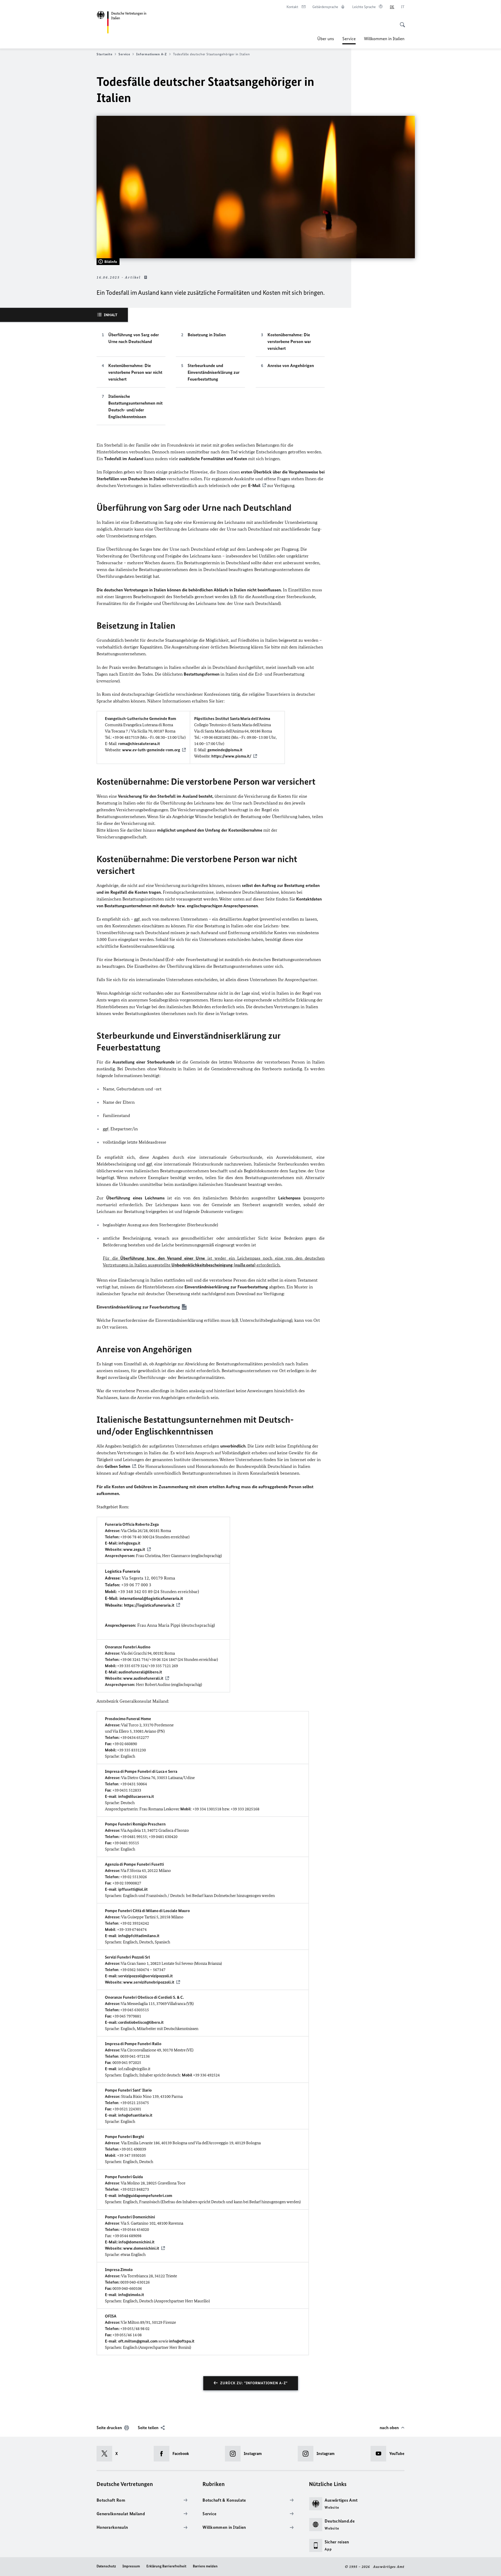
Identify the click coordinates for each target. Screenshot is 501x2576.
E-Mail (254, 485)
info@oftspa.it (182, 2341)
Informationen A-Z (151, 54)
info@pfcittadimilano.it (139, 1936)
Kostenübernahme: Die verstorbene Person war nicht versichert (135, 372)
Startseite (104, 54)
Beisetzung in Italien (207, 335)
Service (349, 40)
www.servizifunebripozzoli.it (149, 1982)
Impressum (131, 2566)
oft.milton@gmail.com (138, 2341)
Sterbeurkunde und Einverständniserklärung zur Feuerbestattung (214, 372)
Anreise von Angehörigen (291, 365)
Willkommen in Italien (384, 39)
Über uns (326, 39)
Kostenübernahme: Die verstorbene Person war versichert (289, 341)
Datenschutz (106, 2566)
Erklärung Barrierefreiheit (166, 2566)
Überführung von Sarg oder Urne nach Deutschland (134, 338)
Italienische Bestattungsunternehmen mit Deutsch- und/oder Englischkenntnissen (135, 406)
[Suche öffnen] (401, 22)
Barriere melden (205, 2566)
